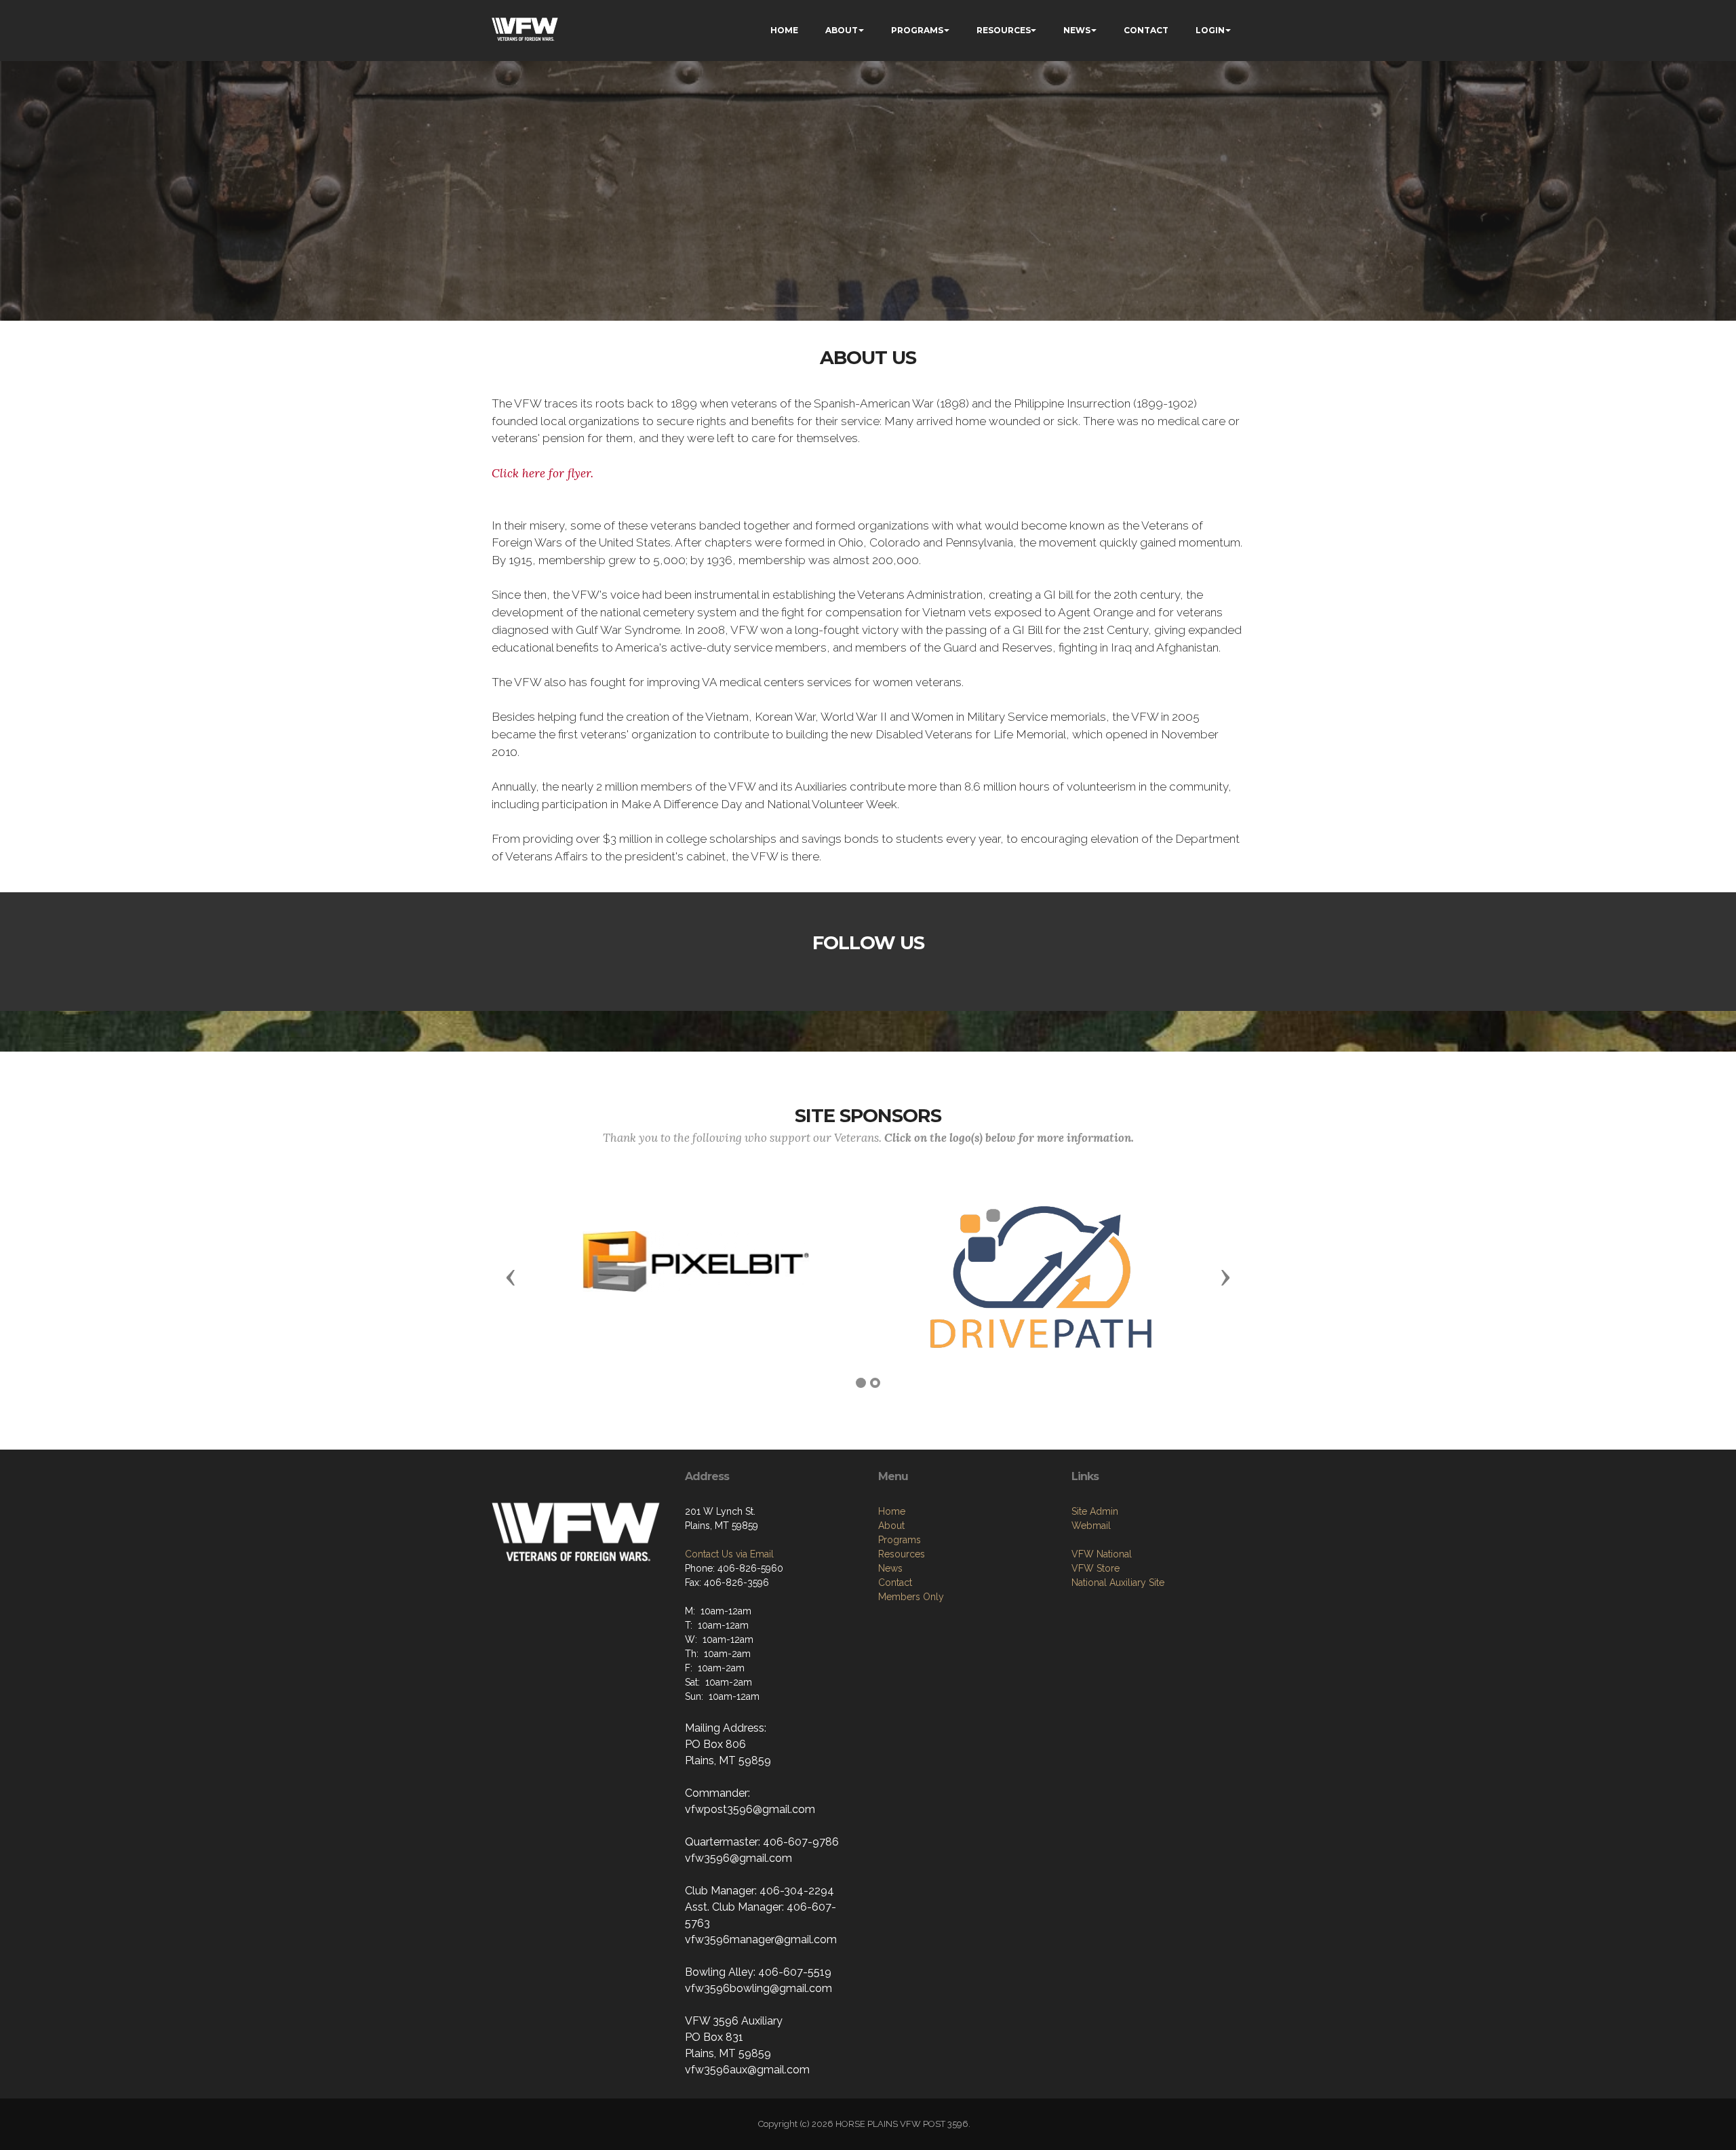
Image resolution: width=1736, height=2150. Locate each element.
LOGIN (1210, 30)
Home (892, 1511)
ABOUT (842, 30)
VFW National (1102, 1554)
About (891, 1526)
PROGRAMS (917, 30)
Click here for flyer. (542, 473)
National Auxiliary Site (1118, 1582)
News (890, 1568)
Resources (902, 1554)
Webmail (1091, 1526)
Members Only (911, 1597)
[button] (511, 1277)
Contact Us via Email (729, 1554)
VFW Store (1096, 1568)
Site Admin (1095, 1511)
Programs (900, 1540)
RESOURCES (1004, 30)
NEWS (1077, 30)
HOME (784, 30)
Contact (895, 1582)
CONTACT (1146, 30)
